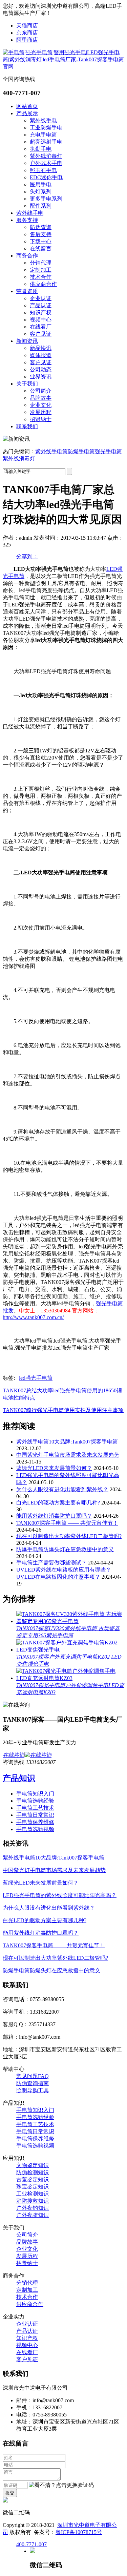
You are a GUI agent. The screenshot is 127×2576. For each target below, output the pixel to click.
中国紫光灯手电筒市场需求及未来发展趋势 (68, 1455)
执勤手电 (41, 149)
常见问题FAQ (33, 2076)
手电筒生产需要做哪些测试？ (51, 1563)
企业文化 (41, 405)
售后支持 (41, 234)
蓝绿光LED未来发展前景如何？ (54, 1468)
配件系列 (41, 206)
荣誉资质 (27, 291)
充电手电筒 (43, 135)
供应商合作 (43, 284)
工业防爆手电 (46, 128)
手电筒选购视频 (35, 1829)
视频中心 (41, 320)
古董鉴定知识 (33, 2179)
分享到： (27, 556)
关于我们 (27, 384)
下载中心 (41, 241)
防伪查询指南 (33, 2083)
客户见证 (41, 334)
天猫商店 (27, 26)
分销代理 (41, 263)
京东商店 (27, 33)
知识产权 (41, 313)
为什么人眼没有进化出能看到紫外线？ (62, 1489)
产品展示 (27, 113)
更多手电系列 (46, 199)
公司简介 (41, 391)
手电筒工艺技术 (35, 1808)
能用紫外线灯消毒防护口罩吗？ (54, 1516)
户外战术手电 (46, 163)
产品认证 (41, 305)
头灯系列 (41, 192)
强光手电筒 (108, 451)
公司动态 (41, 369)
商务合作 (27, 256)
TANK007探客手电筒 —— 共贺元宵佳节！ (67, 1523)
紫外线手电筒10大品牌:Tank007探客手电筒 (67, 1442)
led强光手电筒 (36, 1378)
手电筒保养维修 (35, 1822)
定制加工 (41, 270)
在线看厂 (41, 327)
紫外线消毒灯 (46, 156)
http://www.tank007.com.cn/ (33, 1317)
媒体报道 (41, 355)
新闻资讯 (27, 341)
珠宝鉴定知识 (33, 2187)
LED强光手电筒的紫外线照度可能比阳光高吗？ (60, 1895)
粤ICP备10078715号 (79, 2532)
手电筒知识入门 (35, 1794)
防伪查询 (41, 227)
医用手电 (41, 184)
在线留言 (41, 248)
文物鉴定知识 (33, 2165)
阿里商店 (27, 40)
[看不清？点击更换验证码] (61, 2485)
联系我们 (27, 426)
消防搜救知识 (33, 2201)
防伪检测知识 (33, 2172)
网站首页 (27, 106)
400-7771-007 (31, 2544)
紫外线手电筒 (51, 451)
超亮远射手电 (46, 142)
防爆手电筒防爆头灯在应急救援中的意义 (65, 1549)
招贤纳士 (41, 419)
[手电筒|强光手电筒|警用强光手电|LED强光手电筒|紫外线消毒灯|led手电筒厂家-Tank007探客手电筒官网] (63, 67)
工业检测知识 (33, 2194)
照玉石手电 (43, 170)
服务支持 (27, 220)
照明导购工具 (33, 2090)
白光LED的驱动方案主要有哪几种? (58, 1503)
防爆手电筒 (81, 451)
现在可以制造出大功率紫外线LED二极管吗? (69, 1536)
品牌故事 (41, 398)
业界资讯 (41, 377)
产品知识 (19, 1778)
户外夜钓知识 (33, 2208)
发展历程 (41, 412)
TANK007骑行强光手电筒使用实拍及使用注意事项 (63, 1410)
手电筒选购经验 (35, 1801)
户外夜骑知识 (33, 2215)
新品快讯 (41, 348)
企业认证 (41, 298)
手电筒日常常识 (35, 1815)
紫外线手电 (43, 120)
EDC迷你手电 (46, 177)
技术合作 (41, 277)
